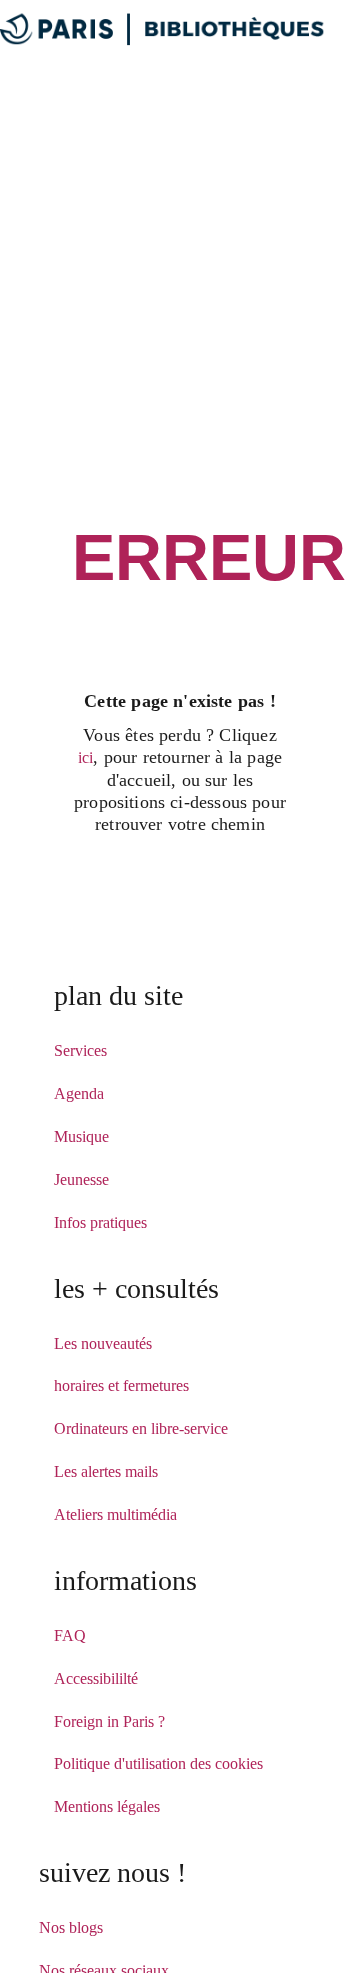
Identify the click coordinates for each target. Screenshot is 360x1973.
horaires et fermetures (121, 1385)
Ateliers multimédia (115, 1514)
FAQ (70, 1635)
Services (80, 1050)
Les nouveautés (103, 1343)
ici (86, 757)
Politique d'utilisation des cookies (158, 1763)
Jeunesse (81, 1179)
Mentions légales (107, 1806)
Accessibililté (96, 1678)
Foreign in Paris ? (109, 1721)
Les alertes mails (106, 1471)
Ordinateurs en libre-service (141, 1428)
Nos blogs (71, 1927)
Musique (81, 1136)
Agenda (79, 1093)
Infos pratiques (100, 1222)
